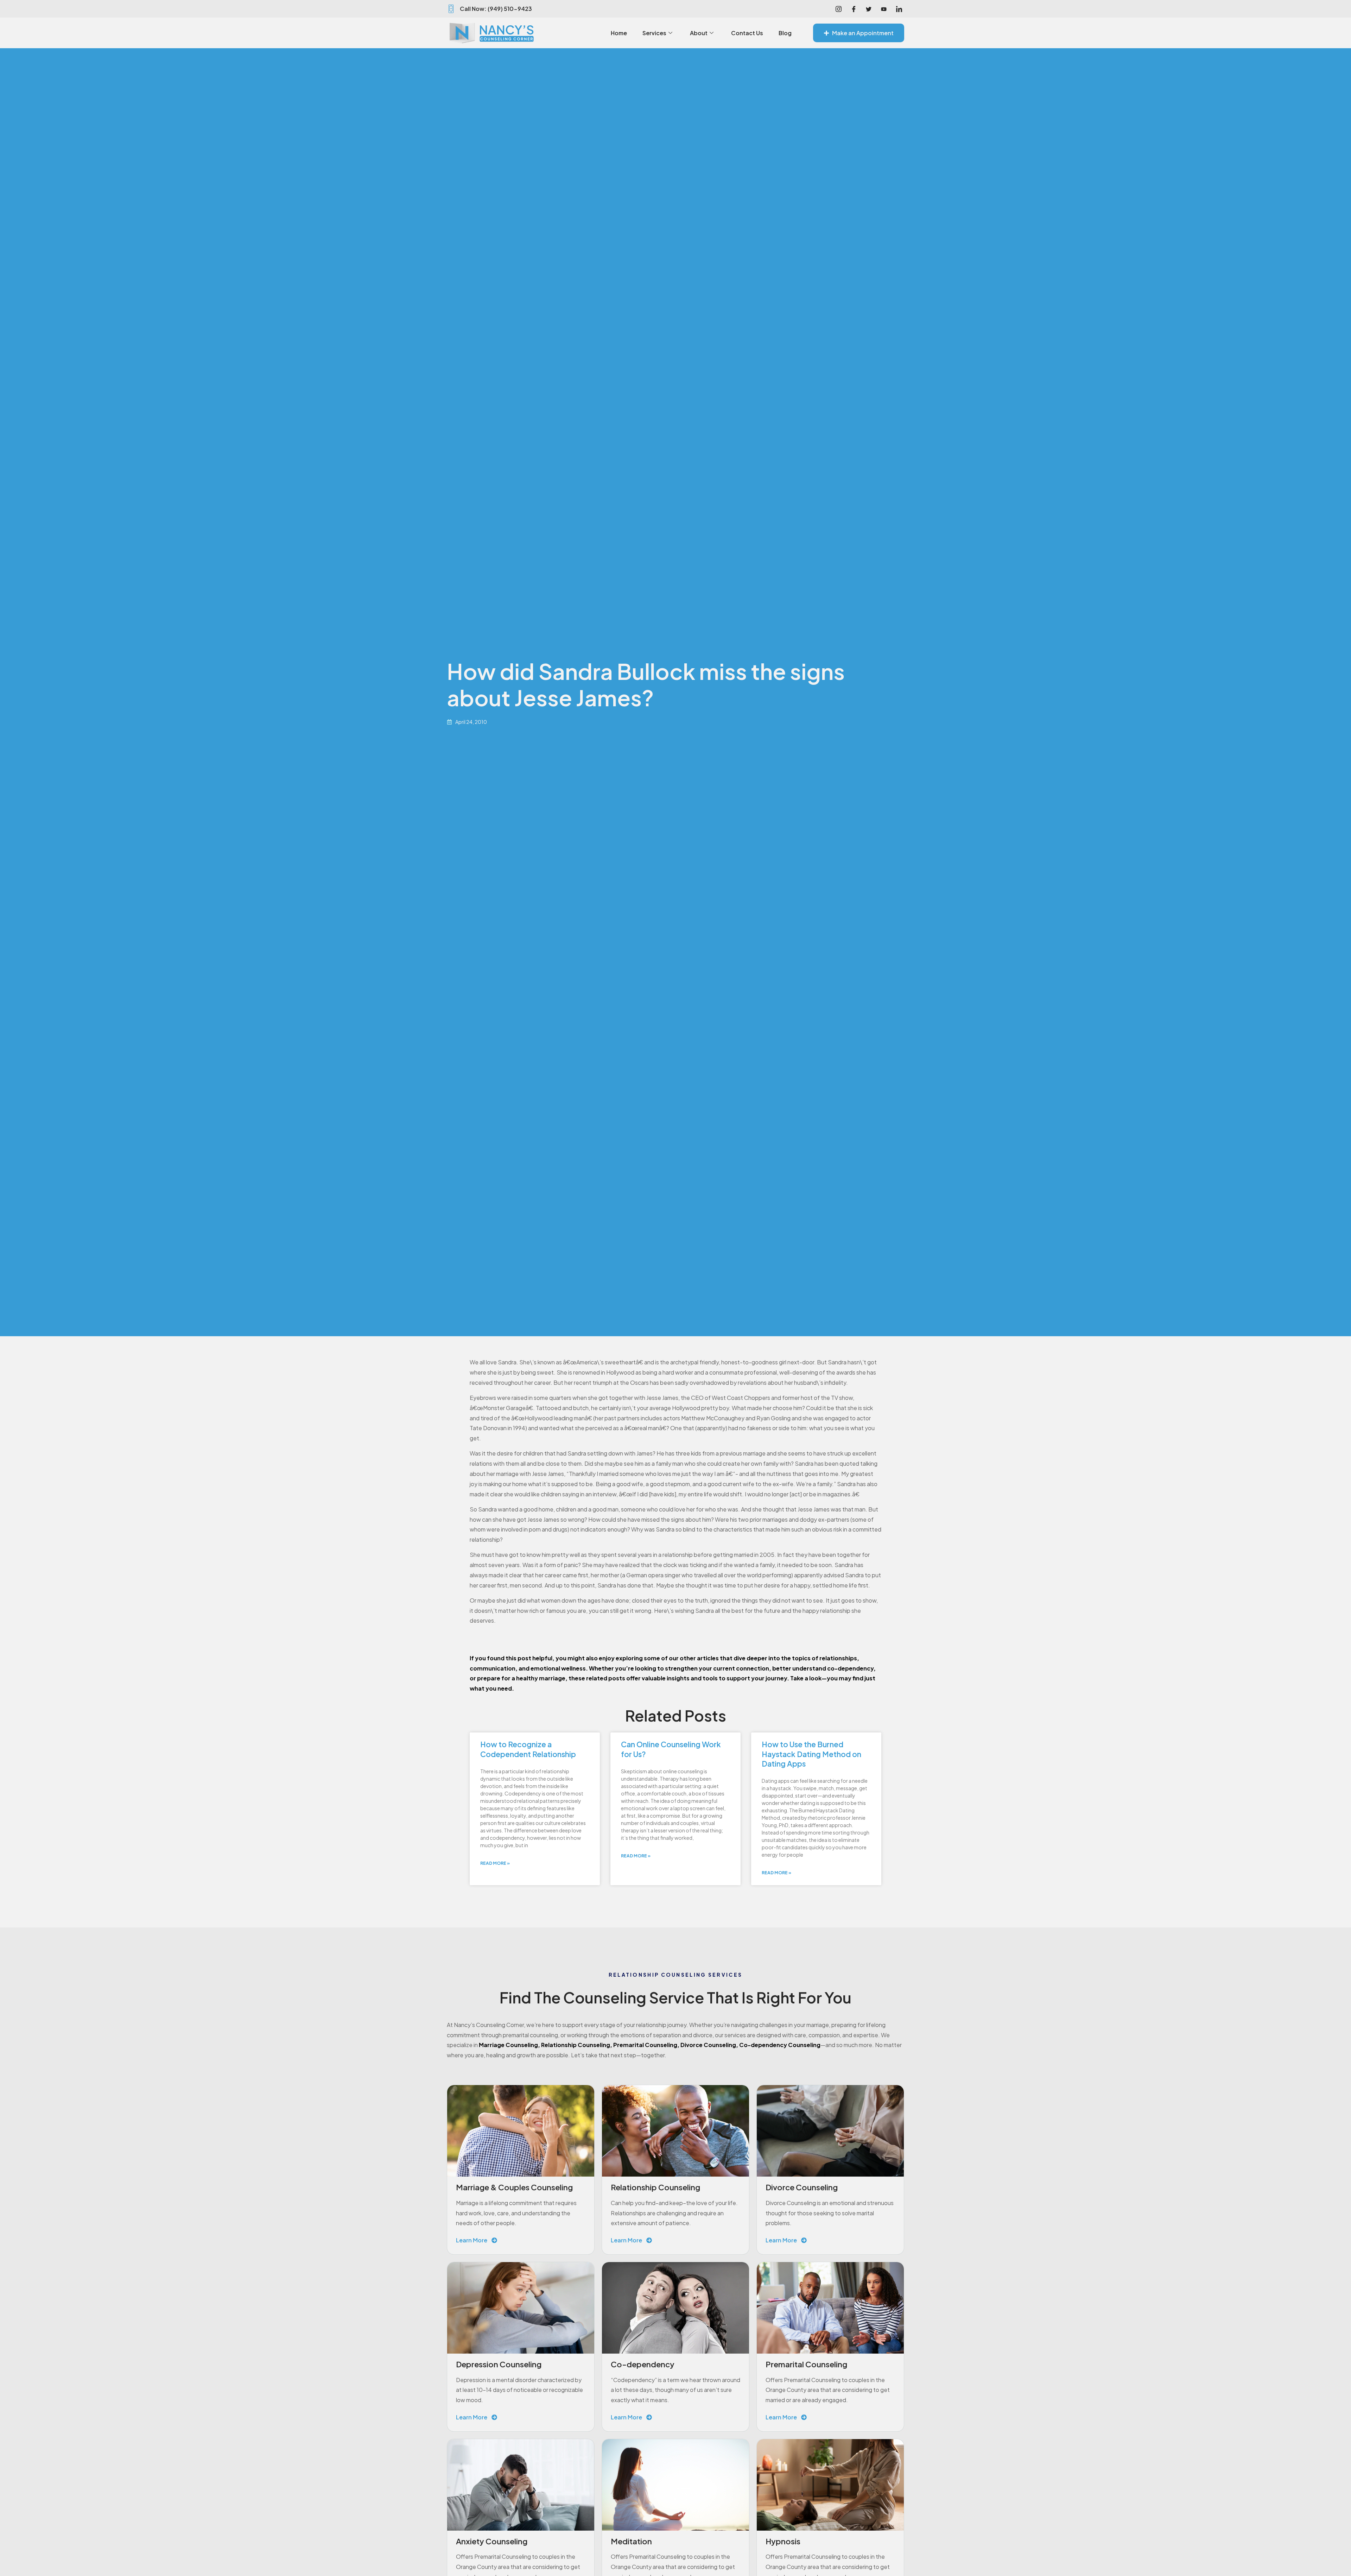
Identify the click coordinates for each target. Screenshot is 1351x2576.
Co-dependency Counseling (780, 2045)
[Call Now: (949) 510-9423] (451, 9)
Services (654, 33)
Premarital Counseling (645, 2045)
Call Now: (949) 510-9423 (496, 9)
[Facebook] (854, 9)
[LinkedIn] (899, 9)
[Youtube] (884, 9)
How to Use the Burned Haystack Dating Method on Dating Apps (811, 1754)
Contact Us (747, 33)
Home (619, 33)
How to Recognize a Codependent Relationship (528, 1749)
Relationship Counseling (576, 2045)
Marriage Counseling (508, 2045)
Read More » (495, 1863)
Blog (785, 33)
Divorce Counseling (708, 2045)
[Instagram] (838, 9)
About (699, 33)
